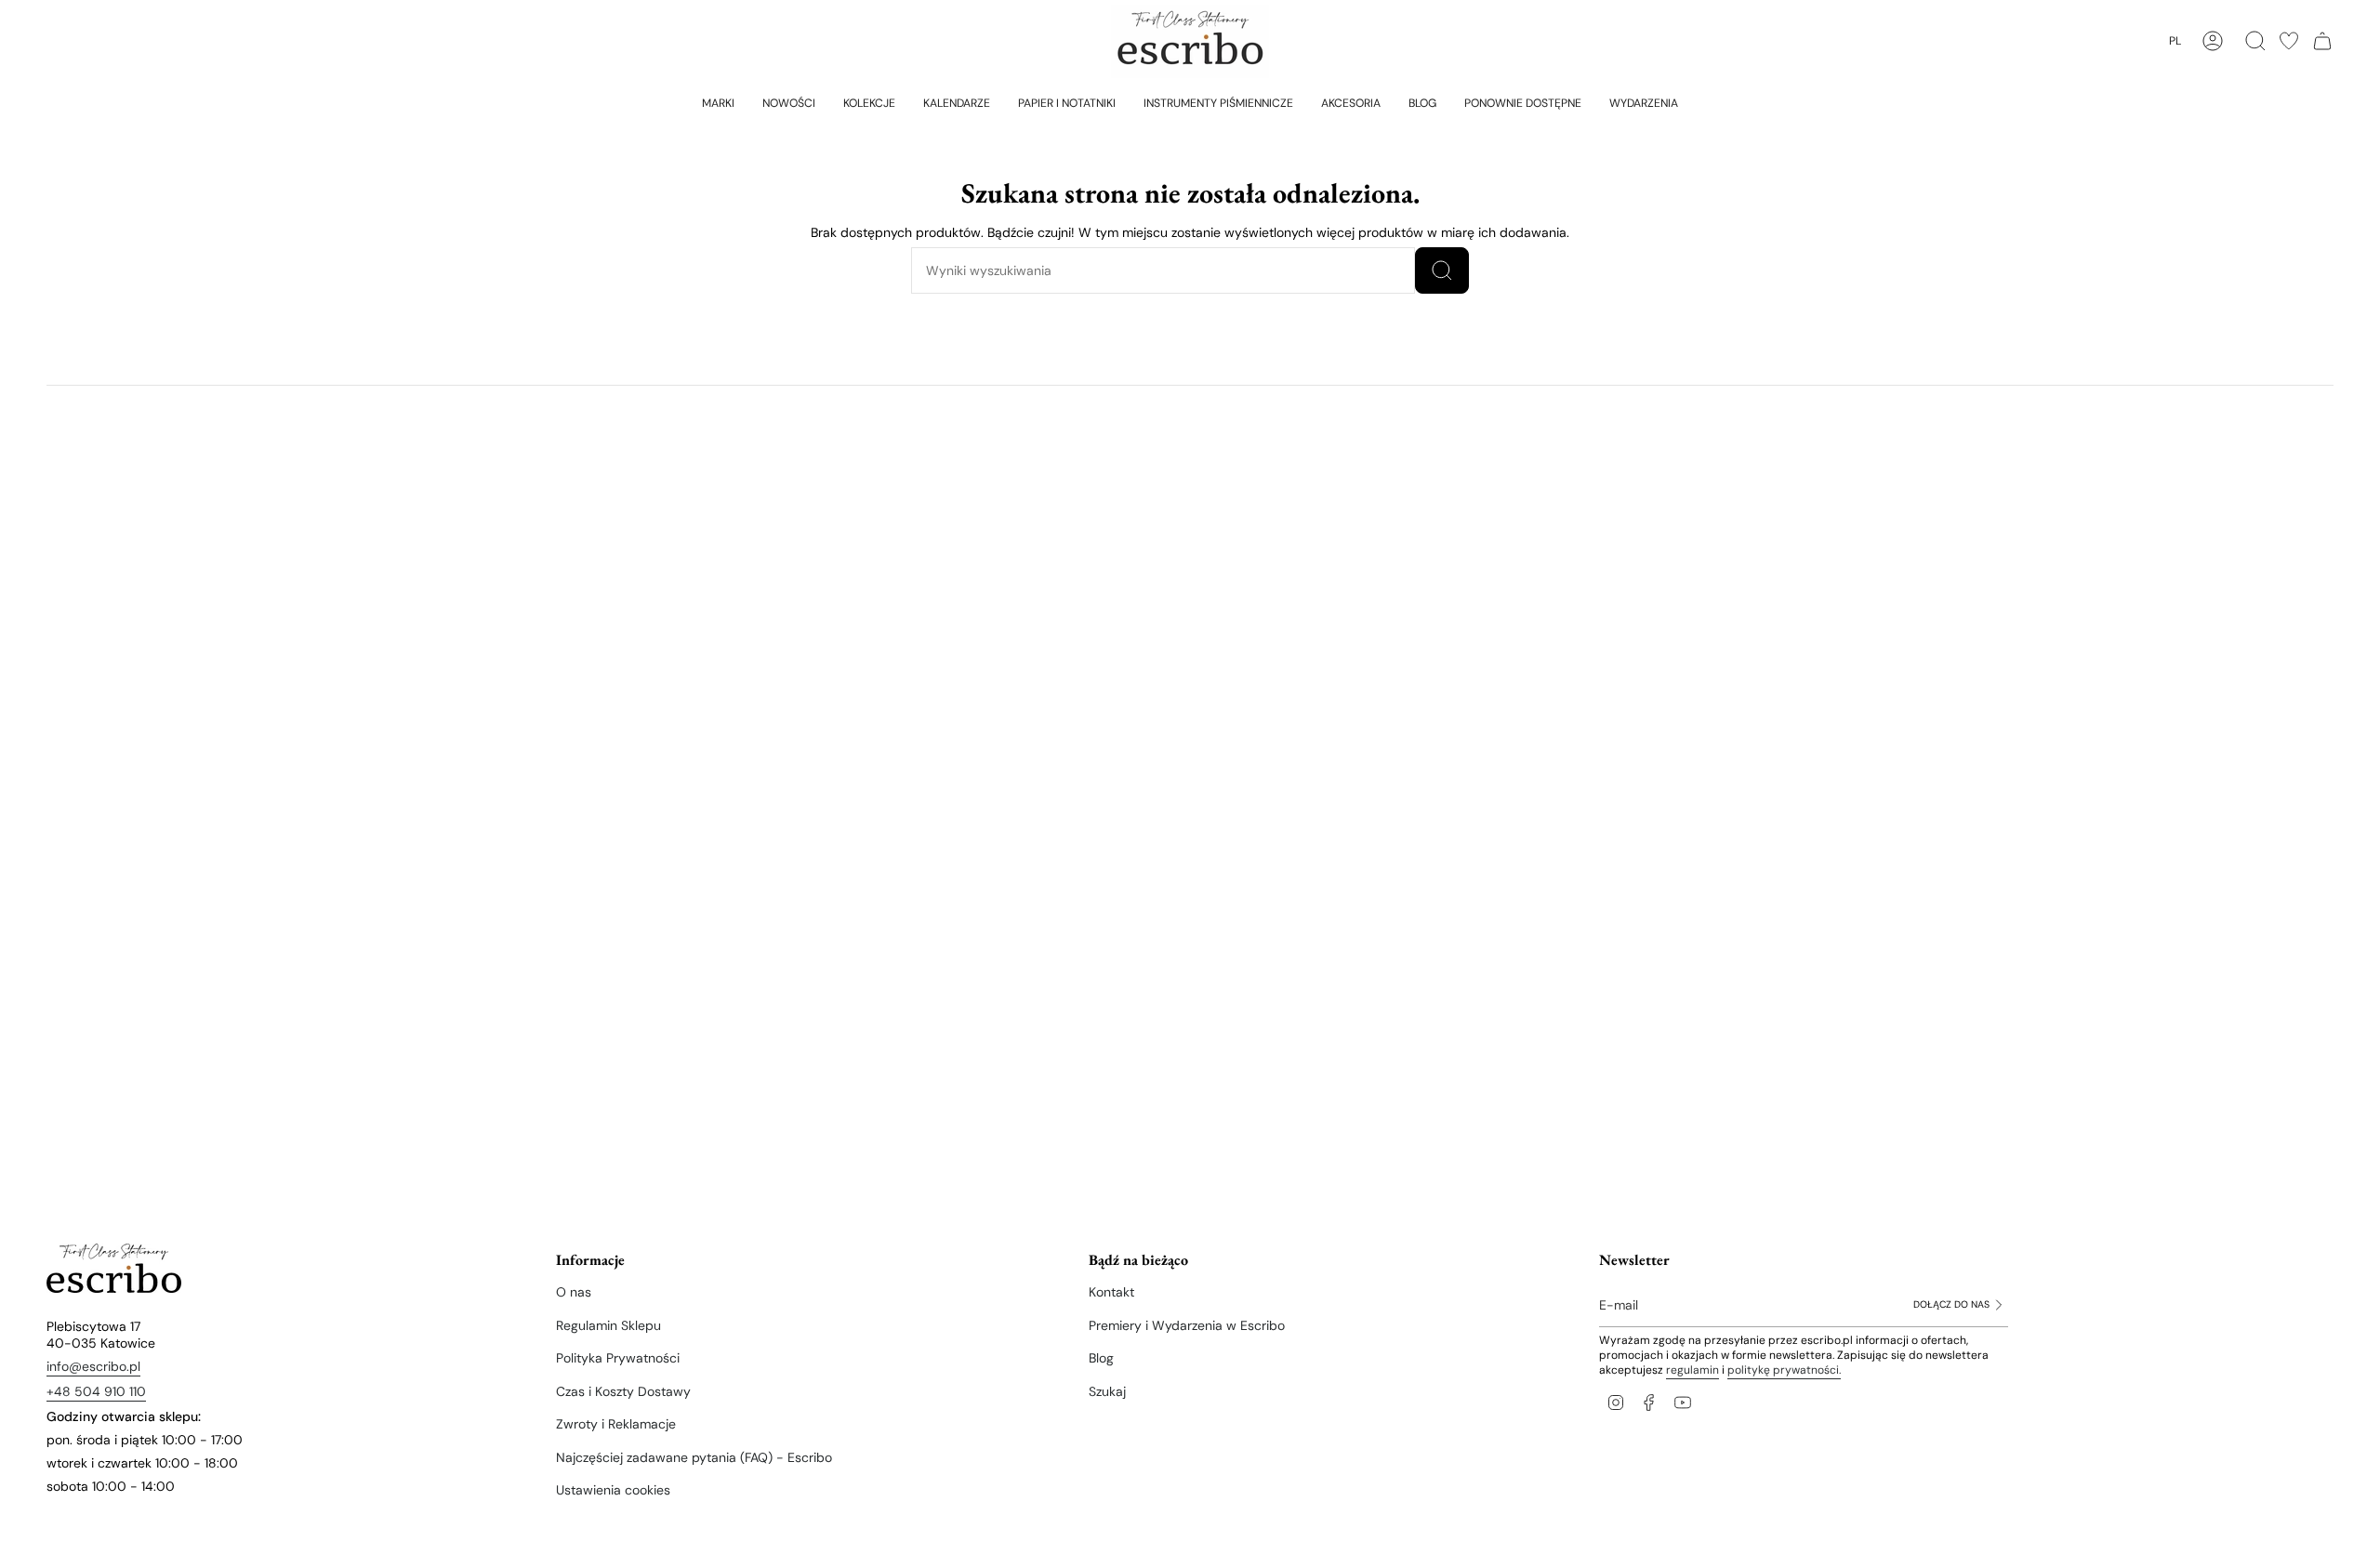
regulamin (1692, 1370)
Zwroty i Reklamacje (616, 1424)
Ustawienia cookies (613, 1490)
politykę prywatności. (1784, 1370)
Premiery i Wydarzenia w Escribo (1187, 1325)
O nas (574, 1292)
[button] (718, 102)
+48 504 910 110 (96, 1391)
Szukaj (1107, 1391)
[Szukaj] (1442, 270)
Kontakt (1111, 1292)
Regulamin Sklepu (608, 1325)
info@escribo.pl (93, 1366)
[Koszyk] (2322, 41)
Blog (1101, 1358)
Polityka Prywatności (618, 1358)
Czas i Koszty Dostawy (623, 1391)
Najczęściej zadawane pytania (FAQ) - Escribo (694, 1457)
